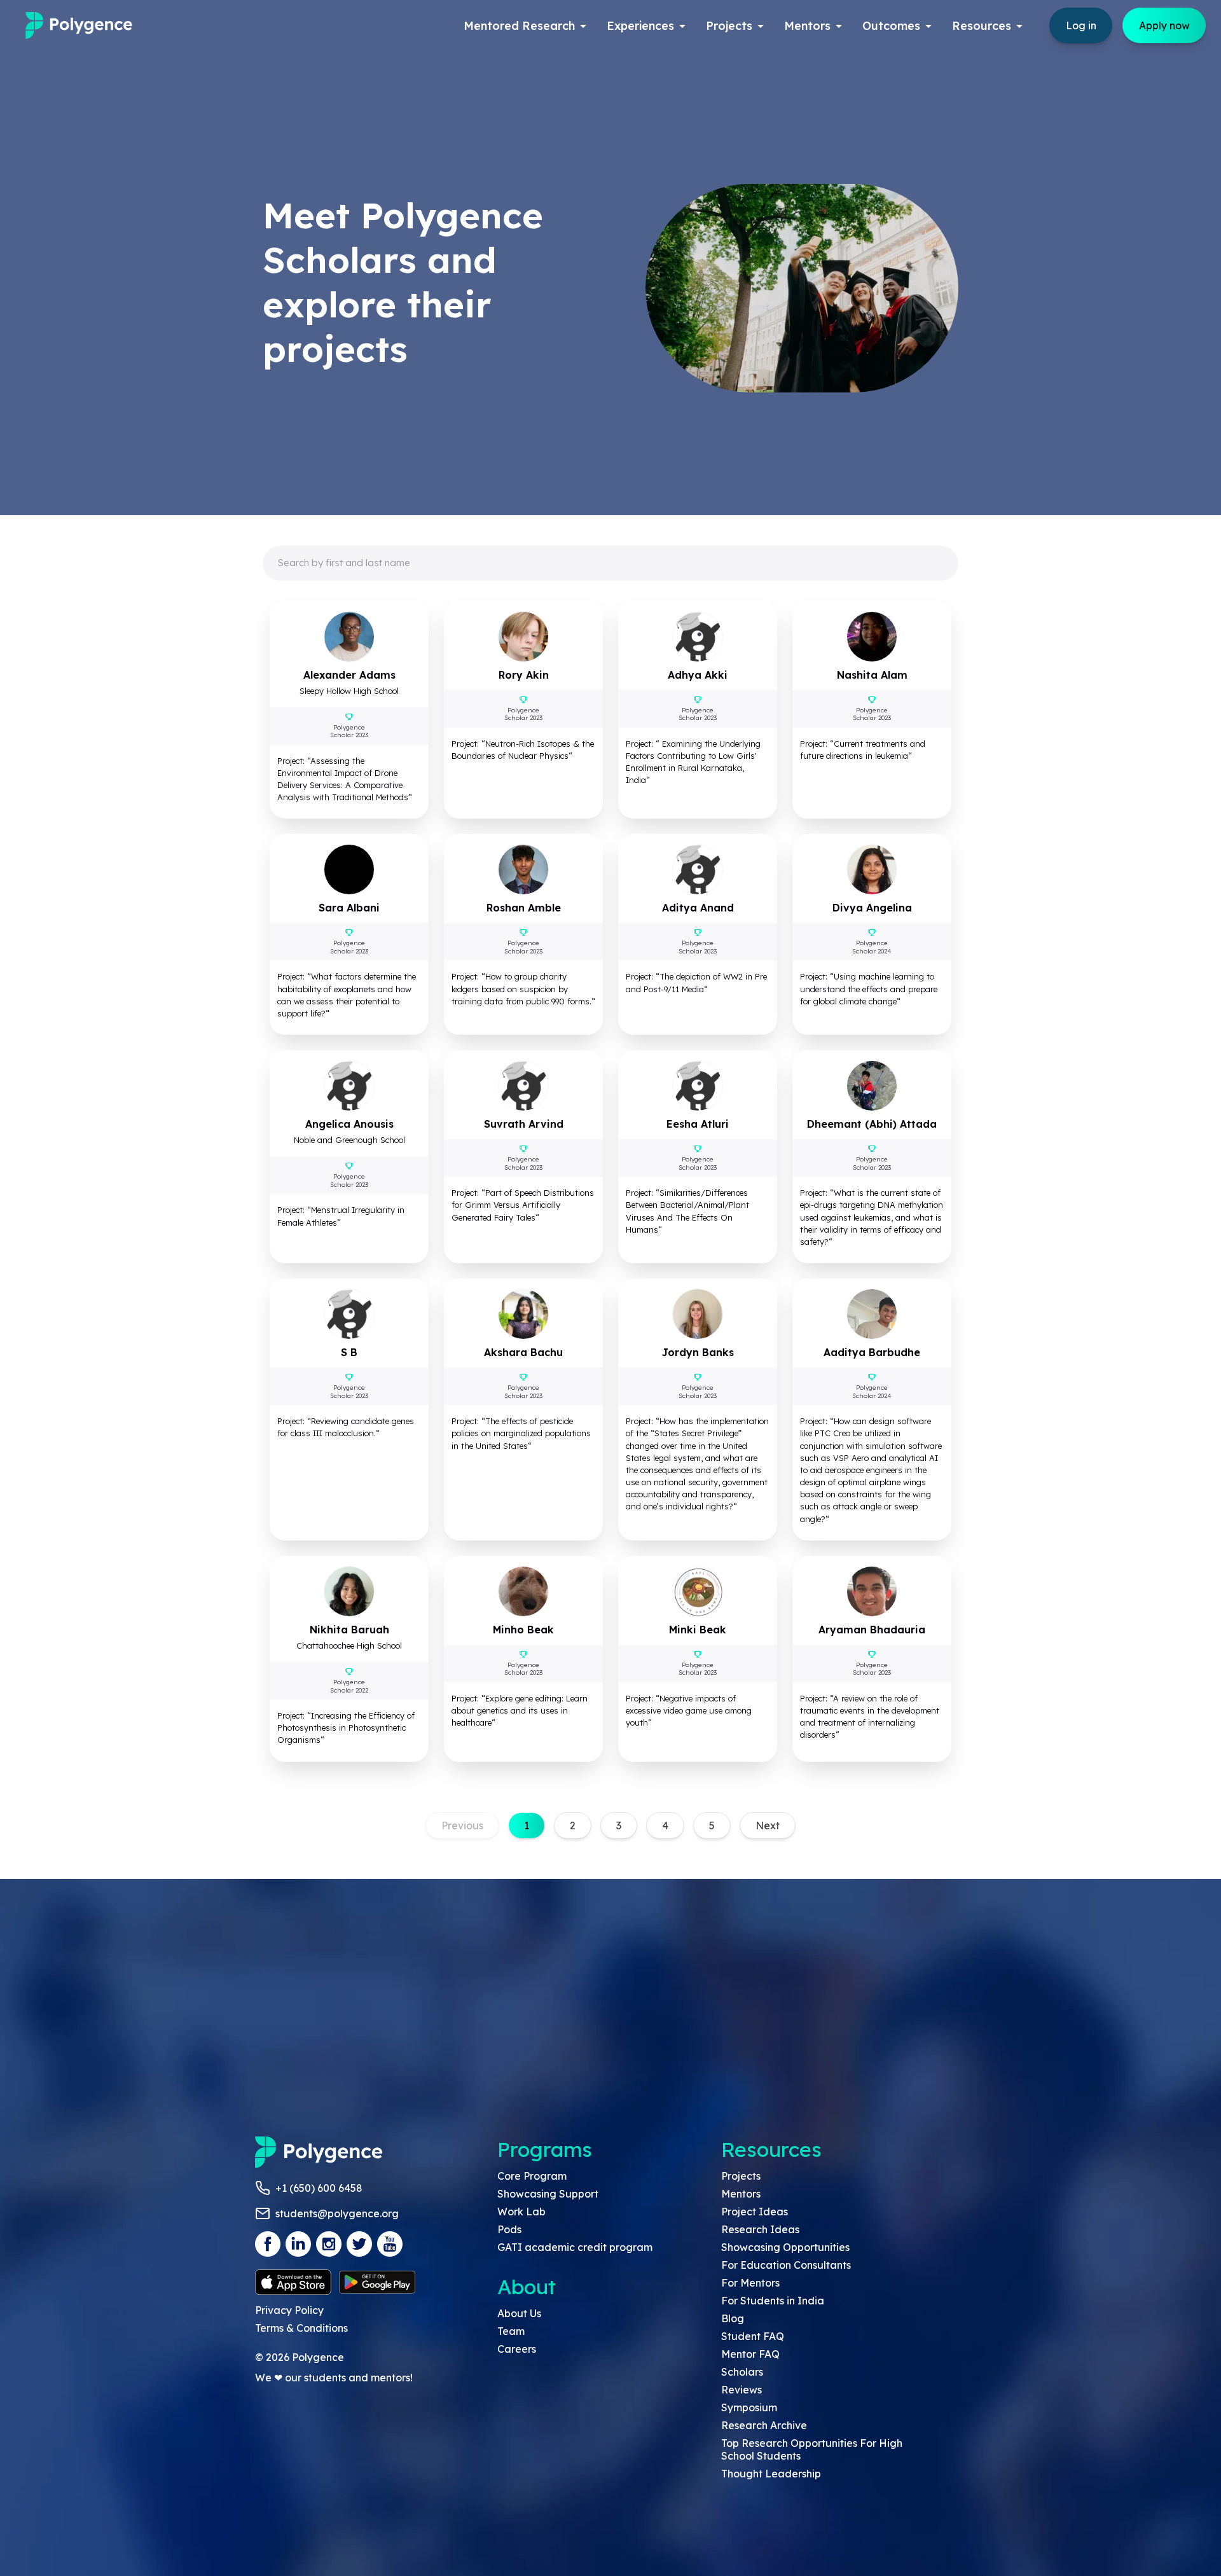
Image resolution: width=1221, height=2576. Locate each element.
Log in (1081, 25)
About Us (519, 2313)
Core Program (532, 2176)
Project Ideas (755, 2212)
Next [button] (768, 1825)
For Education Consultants (786, 2265)
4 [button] (665, 1825)
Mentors (741, 2194)
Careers (517, 2349)
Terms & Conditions (301, 2328)
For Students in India (773, 2301)
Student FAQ (753, 2336)
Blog (733, 2318)
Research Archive (764, 2425)
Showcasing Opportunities (785, 2247)
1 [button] (527, 1825)
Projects (741, 2176)
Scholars (742, 2372)
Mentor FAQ (750, 2354)
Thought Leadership (771, 2474)
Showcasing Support (548, 2194)
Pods (509, 2229)
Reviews (742, 2390)
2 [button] (573, 1825)
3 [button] (619, 1825)
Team (511, 2331)
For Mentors (750, 2283)
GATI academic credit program (575, 2247)
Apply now (1164, 25)
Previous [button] (462, 1825)
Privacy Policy (289, 2310)
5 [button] (712, 1825)
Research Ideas (760, 2229)
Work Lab (521, 2212)
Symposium (749, 2407)
